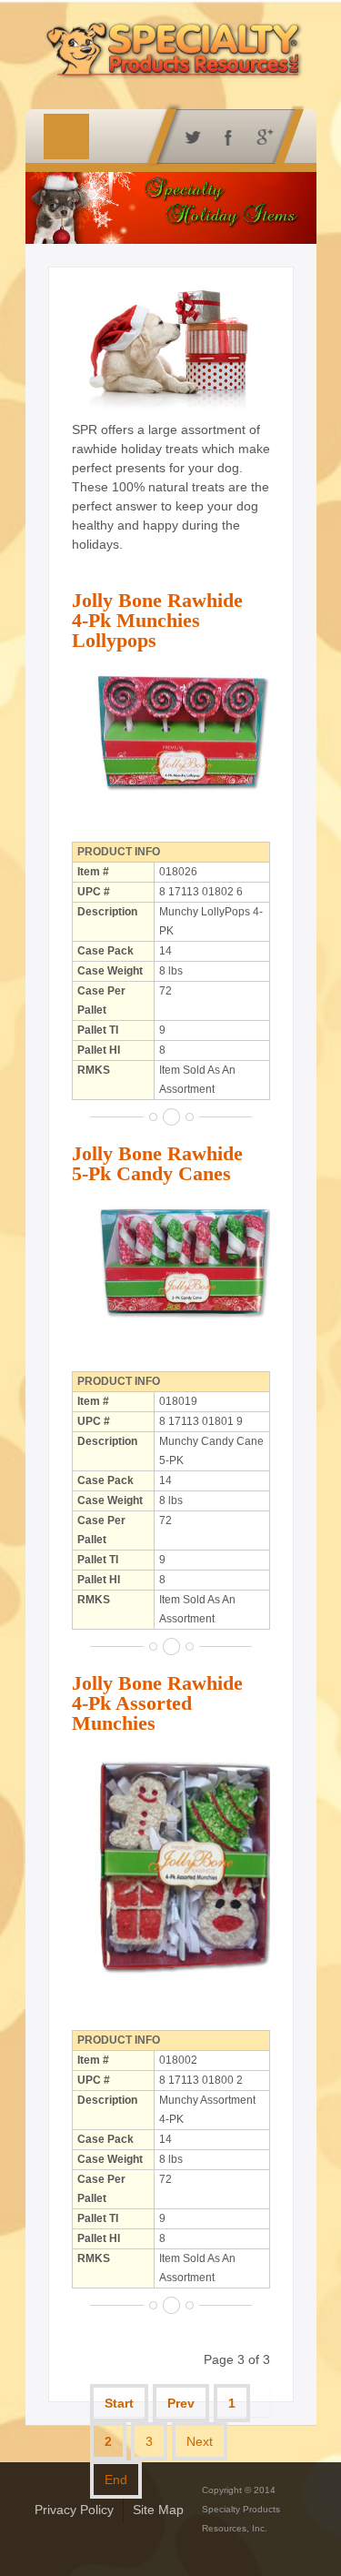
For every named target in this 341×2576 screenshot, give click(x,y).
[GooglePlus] (261, 136)
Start (119, 2403)
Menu (66, 136)
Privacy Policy (74, 2510)
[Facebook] (225, 136)
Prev (181, 2403)
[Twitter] (189, 136)
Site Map (158, 2510)
